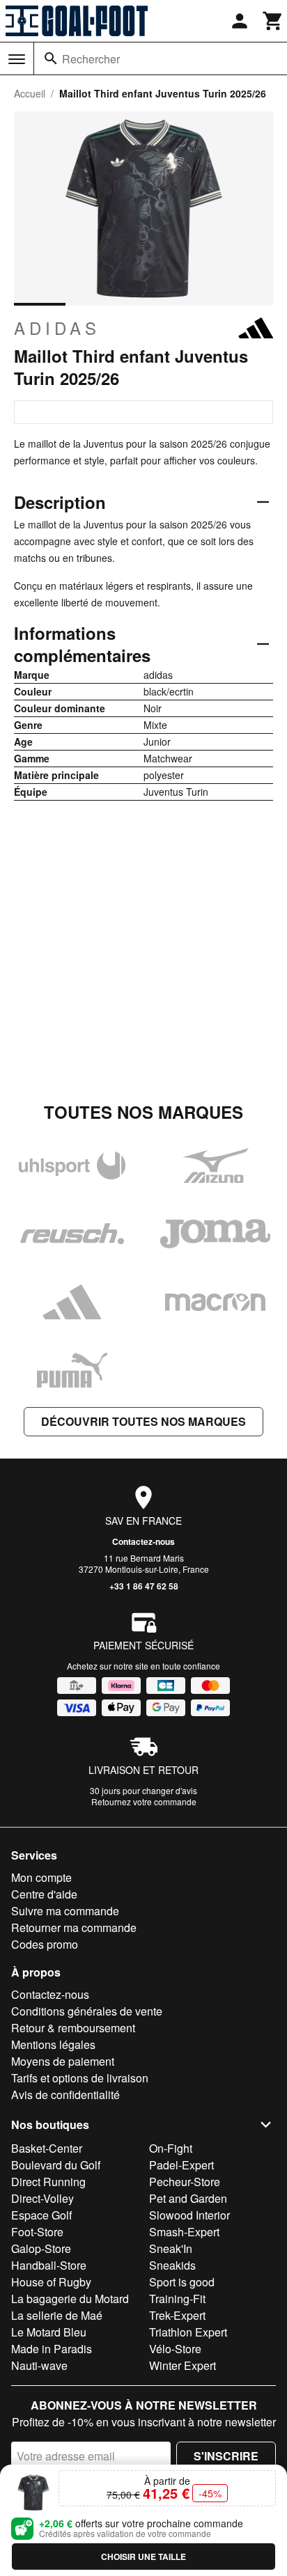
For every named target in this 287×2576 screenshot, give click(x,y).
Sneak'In (171, 2248)
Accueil (30, 93)
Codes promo (45, 1944)
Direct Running (48, 2182)
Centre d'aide (44, 1894)
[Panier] (273, 21)
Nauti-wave (39, 2365)
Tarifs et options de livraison (80, 2078)
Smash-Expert (184, 2232)
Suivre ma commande (65, 1911)
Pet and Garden (188, 2198)
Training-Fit (177, 2299)
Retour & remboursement (73, 2028)
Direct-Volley (42, 2198)
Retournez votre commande (144, 1801)
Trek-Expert (177, 2315)
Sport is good (182, 2282)
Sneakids (172, 2265)
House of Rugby (51, 2282)
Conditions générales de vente (87, 2011)
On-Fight (171, 2148)
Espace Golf (41, 2215)
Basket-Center (47, 2148)
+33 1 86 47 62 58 (144, 1586)
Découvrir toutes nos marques (143, 1421)
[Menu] (17, 59)
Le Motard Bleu (49, 2332)
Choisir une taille (143, 2557)
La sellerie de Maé (57, 2315)
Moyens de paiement (63, 2061)
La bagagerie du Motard (70, 2299)
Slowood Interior (189, 2215)
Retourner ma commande (74, 1927)
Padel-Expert (181, 2165)
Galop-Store (41, 2248)
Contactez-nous (143, 1541)
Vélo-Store (175, 2349)
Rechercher (91, 59)
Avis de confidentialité (65, 2095)
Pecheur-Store (185, 2182)
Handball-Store (49, 2265)
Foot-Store (37, 2232)
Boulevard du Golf (56, 2165)
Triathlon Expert (188, 2332)
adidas (57, 328)
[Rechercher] (51, 58)
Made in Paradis (52, 2349)
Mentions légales (53, 2044)
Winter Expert (183, 2365)
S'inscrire (226, 2456)
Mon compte (41, 1877)
